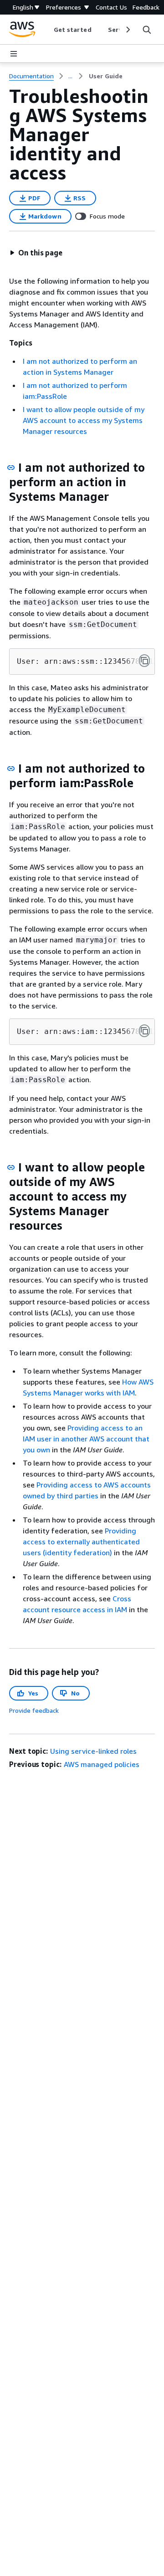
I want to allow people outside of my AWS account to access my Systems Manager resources (84, 420)
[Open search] (147, 30)
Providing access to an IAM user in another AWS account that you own (86, 1439)
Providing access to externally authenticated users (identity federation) (81, 1542)
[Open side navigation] (14, 54)
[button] (36, 253)
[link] (106, 76)
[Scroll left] (47, 30)
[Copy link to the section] (11, 468)
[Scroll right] (127, 30)
